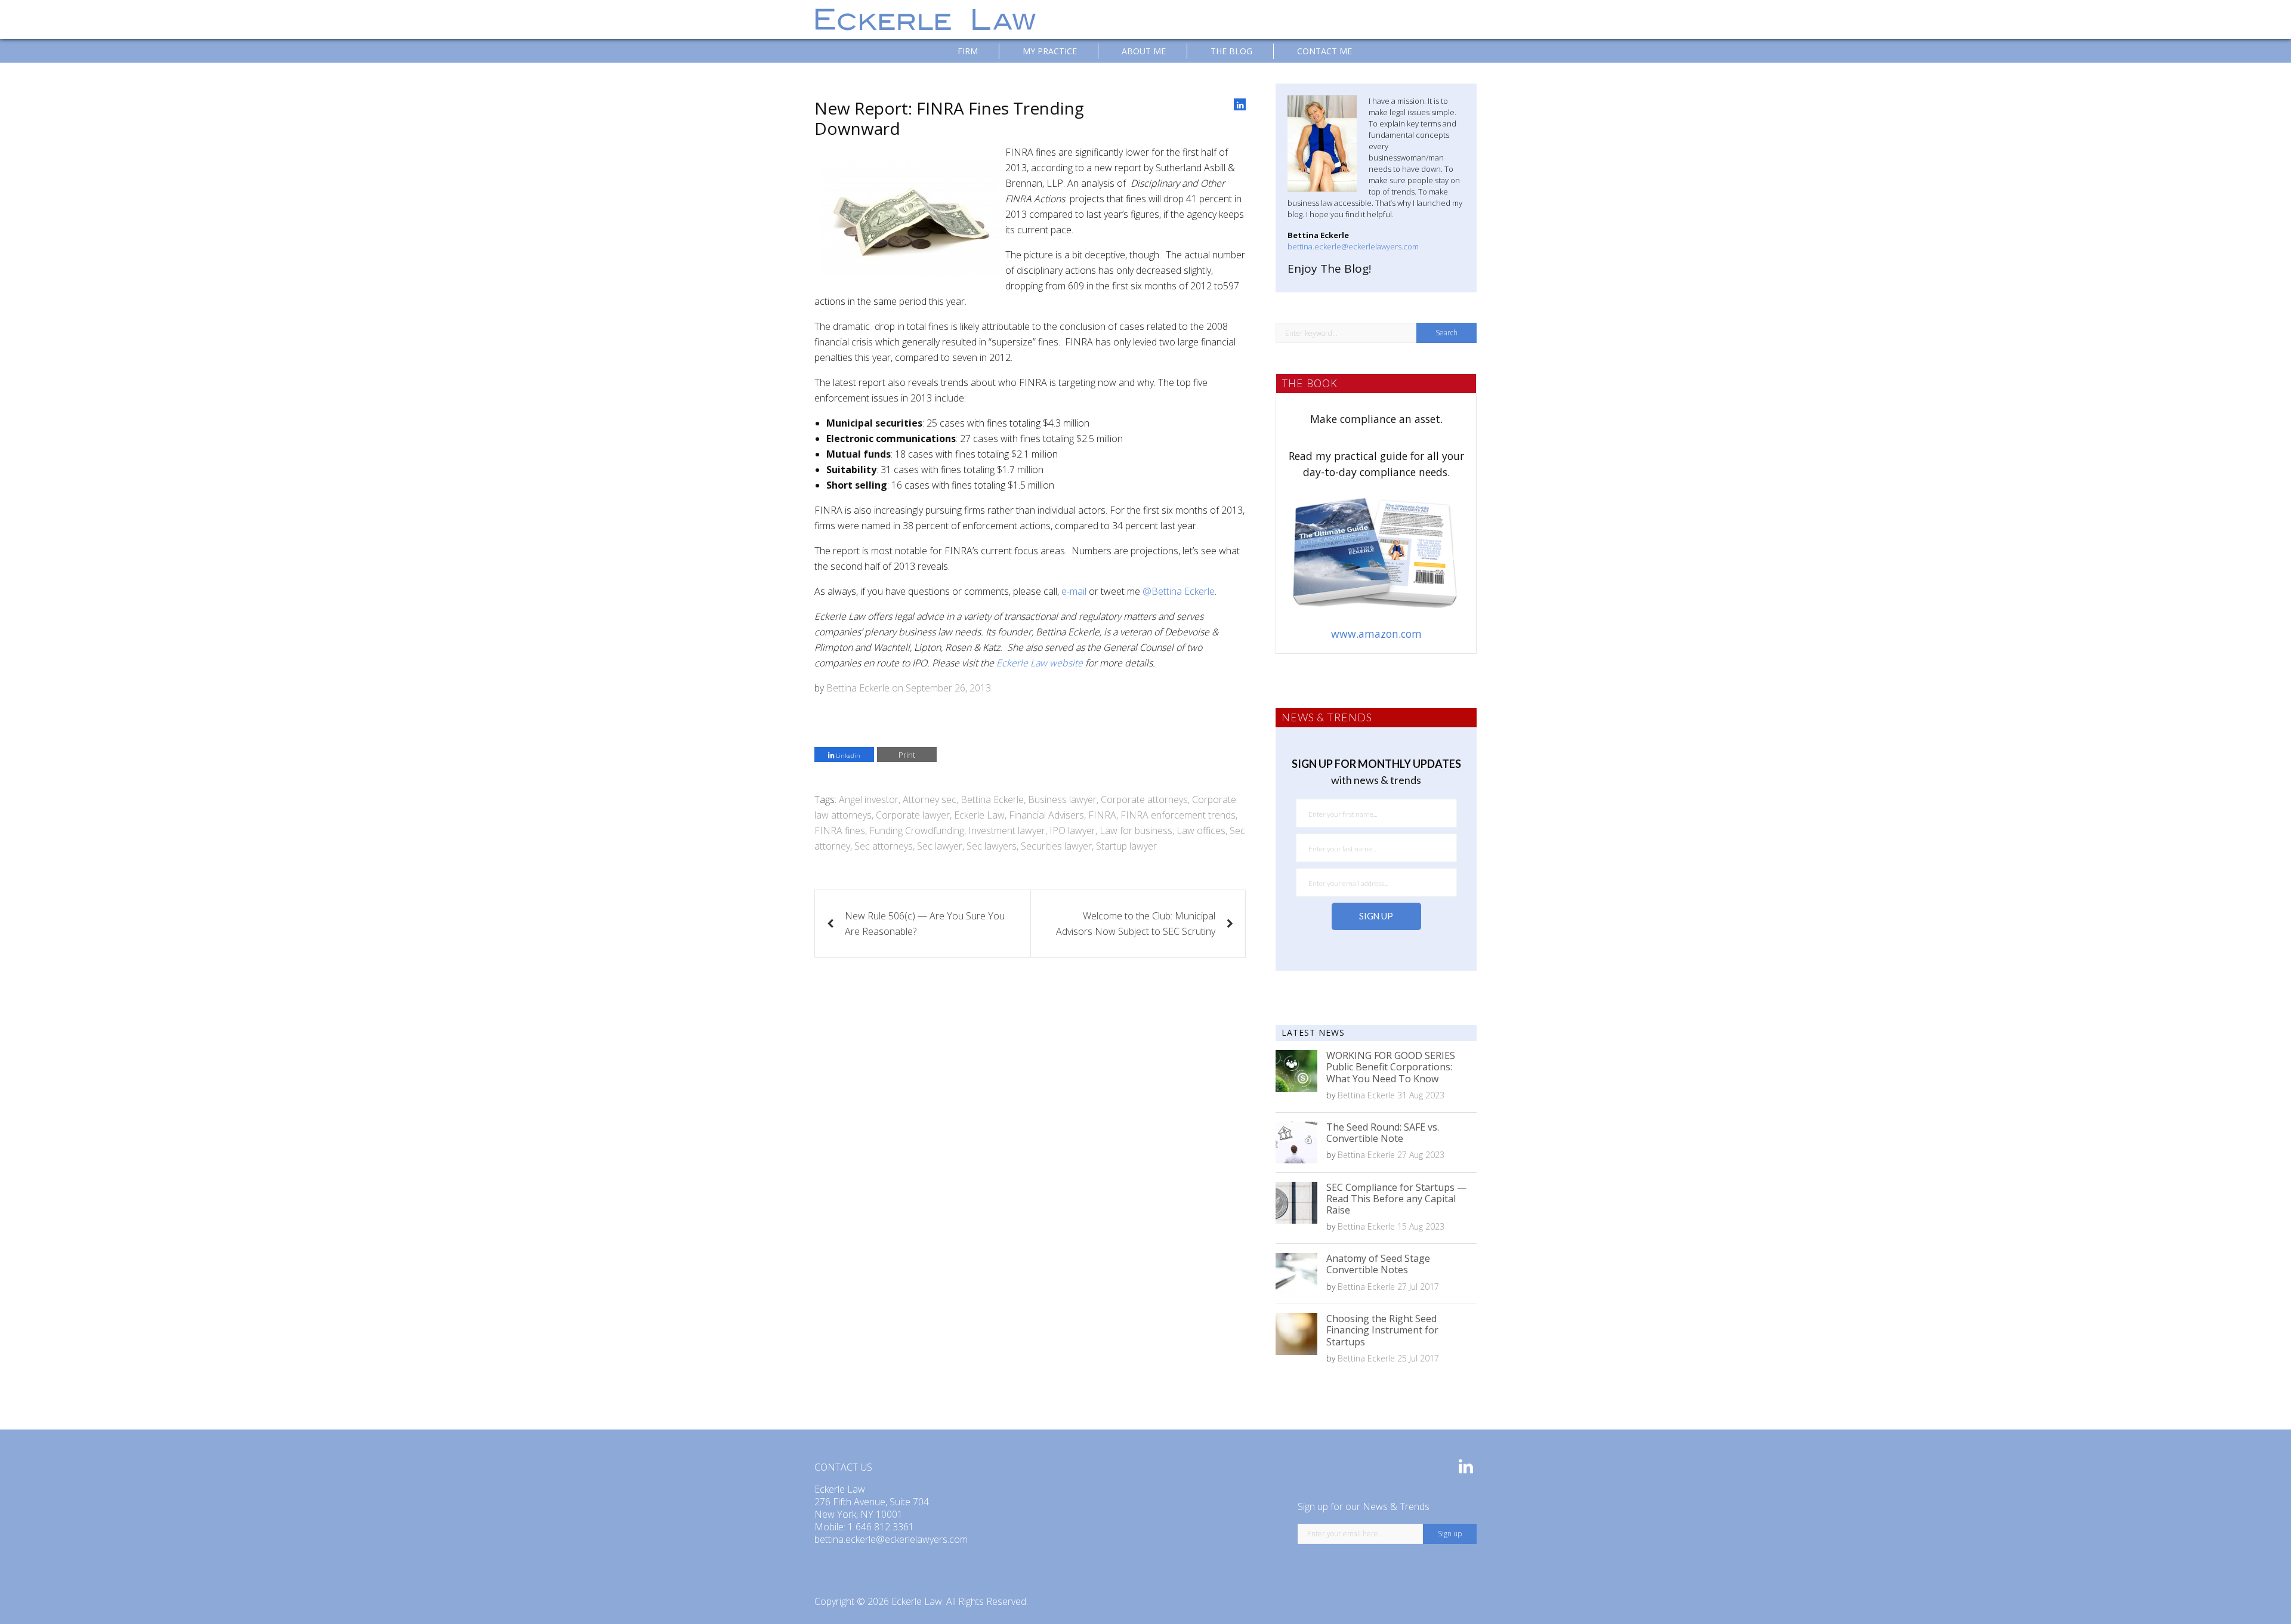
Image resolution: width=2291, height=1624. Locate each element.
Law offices (1201, 830)
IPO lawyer (1072, 830)
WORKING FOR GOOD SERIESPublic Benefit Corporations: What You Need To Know (1391, 1067)
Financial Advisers (1046, 815)
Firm (968, 51)
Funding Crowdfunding (917, 830)
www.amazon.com (1376, 634)
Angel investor (869, 799)
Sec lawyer (940, 846)
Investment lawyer (1007, 830)
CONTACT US (843, 1467)
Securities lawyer (1056, 846)
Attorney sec (930, 799)
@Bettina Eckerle (1179, 591)
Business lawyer (1062, 799)
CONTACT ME (1324, 51)
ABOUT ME (1144, 51)
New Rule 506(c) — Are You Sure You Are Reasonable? (925, 924)
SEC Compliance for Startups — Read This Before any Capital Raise (1396, 1199)
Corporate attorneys (1144, 799)
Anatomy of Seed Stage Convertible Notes (1378, 1264)
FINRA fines (840, 830)
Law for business (1136, 830)
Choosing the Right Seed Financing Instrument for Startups (1382, 1330)
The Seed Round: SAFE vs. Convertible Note (1383, 1133)
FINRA (1102, 815)
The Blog (1231, 51)
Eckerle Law (979, 815)
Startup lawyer (1126, 846)
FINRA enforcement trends (1178, 815)
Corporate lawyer (913, 815)
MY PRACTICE (1050, 51)
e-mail (1074, 591)
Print (907, 755)
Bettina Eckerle (858, 688)
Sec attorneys (884, 846)
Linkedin (847, 756)
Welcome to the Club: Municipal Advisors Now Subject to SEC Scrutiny (1136, 924)
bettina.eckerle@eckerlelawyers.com (1353, 246)
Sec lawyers (992, 846)
